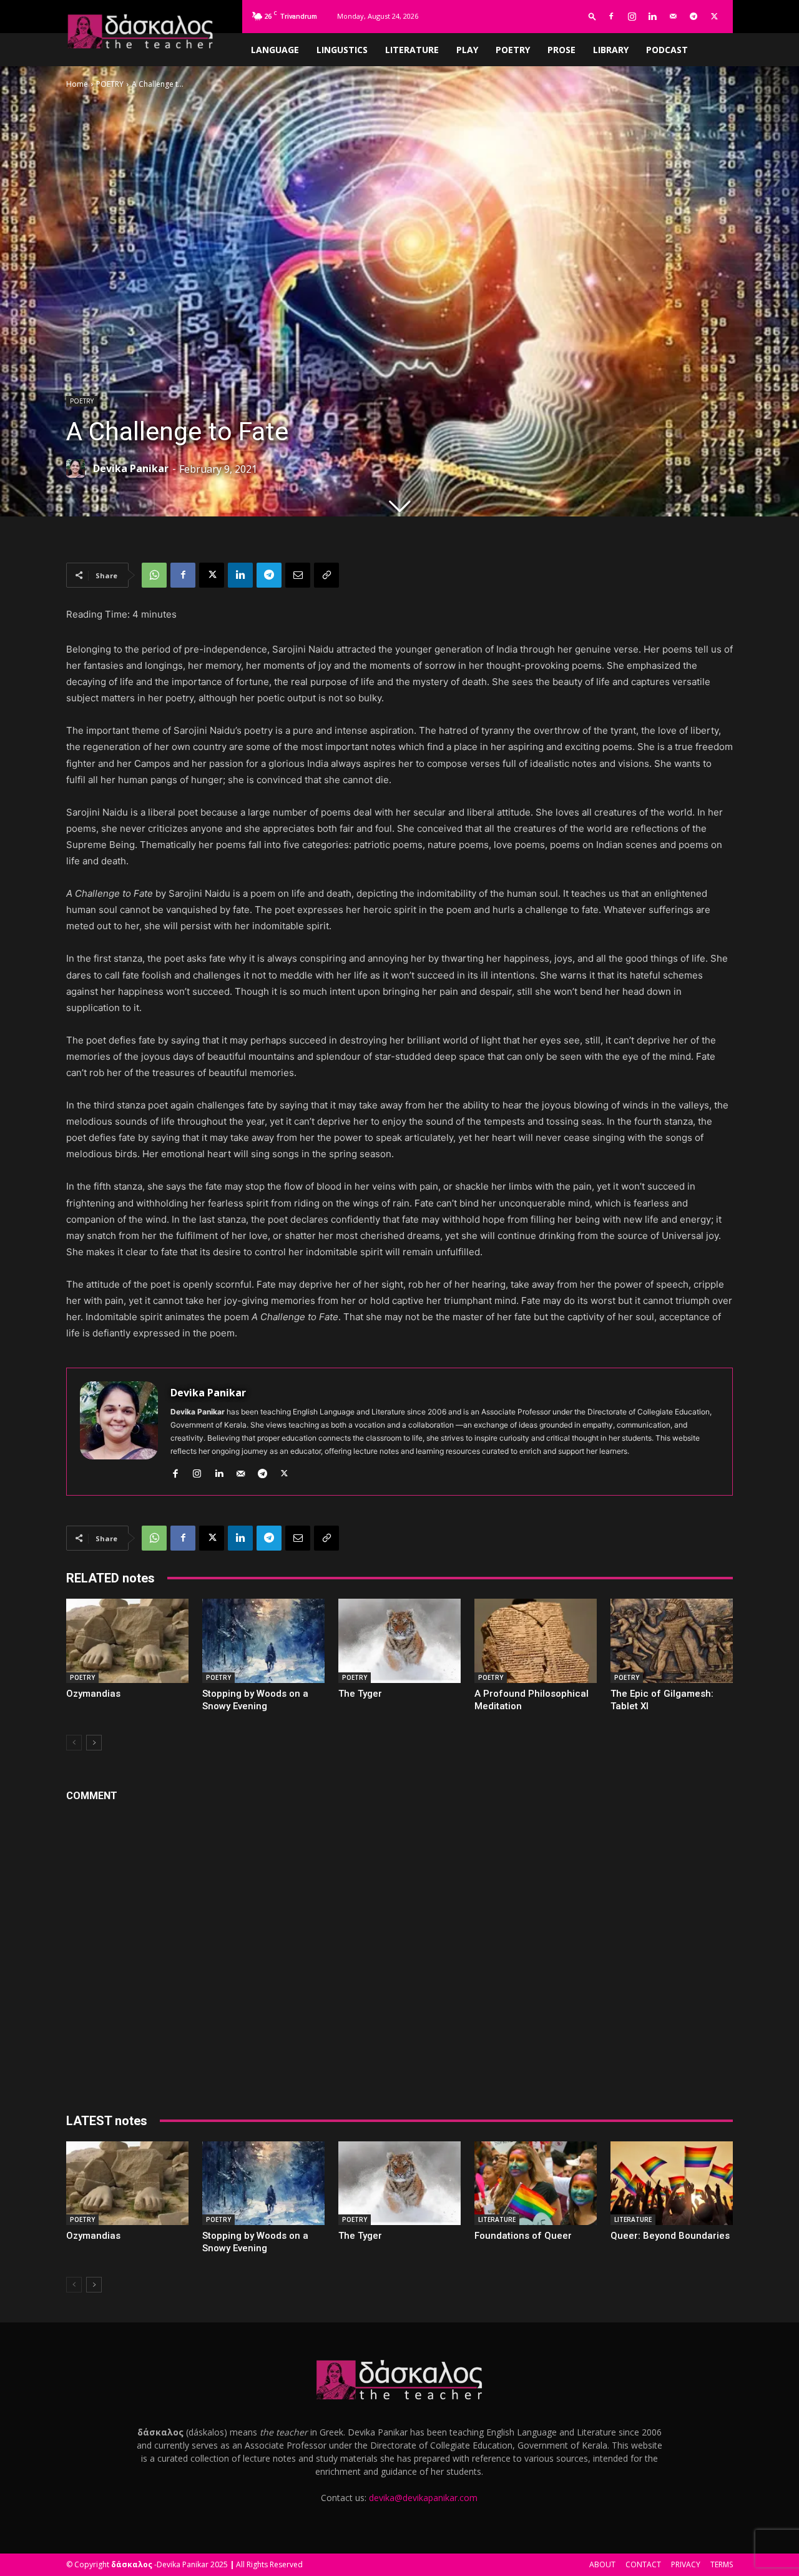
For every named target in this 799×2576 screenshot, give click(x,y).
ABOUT (602, 2564)
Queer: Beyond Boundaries (670, 2236)
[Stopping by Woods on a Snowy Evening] (263, 1641)
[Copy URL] (326, 575)
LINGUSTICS (342, 50)
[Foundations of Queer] (536, 2184)
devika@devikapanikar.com (423, 2498)
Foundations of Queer (523, 2236)
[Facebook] (611, 16)
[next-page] (94, 1743)
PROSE (561, 50)
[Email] (298, 575)
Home (77, 84)
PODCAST (667, 50)
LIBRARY (611, 50)
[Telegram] (694, 16)
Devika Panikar (131, 468)
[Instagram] (632, 16)
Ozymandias (93, 1694)
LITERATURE (412, 50)
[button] (592, 16)
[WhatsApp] (154, 575)
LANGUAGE (275, 50)
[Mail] (673, 16)
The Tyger (360, 1694)
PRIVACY (686, 2564)
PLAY (467, 50)
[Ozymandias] (127, 1641)
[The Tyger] (399, 1641)
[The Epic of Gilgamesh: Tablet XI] (672, 1641)
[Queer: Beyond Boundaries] (672, 2184)
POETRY (513, 50)
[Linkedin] (652, 16)
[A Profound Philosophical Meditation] (536, 1641)
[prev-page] (74, 1743)
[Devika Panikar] (79, 468)
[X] (714, 16)
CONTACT (643, 2564)
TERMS (722, 2564)
